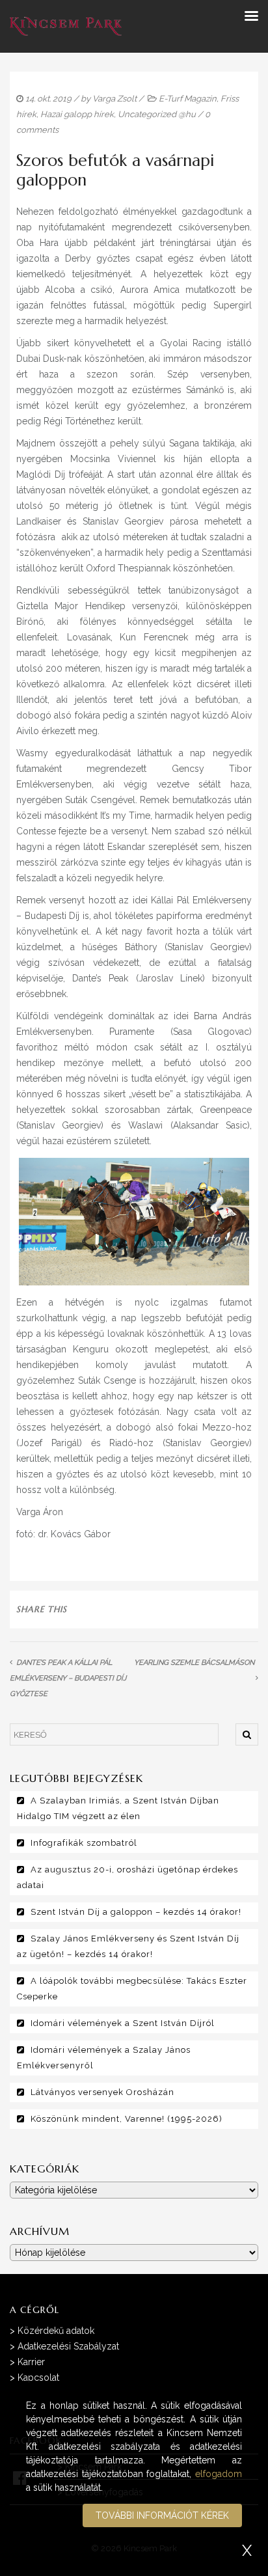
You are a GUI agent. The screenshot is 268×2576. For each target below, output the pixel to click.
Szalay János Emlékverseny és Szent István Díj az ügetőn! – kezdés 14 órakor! (128, 1946)
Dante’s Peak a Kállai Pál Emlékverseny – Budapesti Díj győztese (68, 1678)
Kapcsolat (38, 2377)
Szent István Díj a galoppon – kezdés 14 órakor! (136, 1912)
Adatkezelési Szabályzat (68, 2346)
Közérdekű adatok (56, 2331)
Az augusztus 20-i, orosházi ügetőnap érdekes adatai (127, 1877)
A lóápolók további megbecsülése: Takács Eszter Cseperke (132, 1989)
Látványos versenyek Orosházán (102, 2092)
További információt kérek (162, 2515)
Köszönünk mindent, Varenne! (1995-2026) (127, 2119)
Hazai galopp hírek (77, 114)
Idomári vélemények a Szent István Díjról (123, 2023)
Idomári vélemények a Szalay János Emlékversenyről (104, 2058)
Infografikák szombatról (84, 1843)
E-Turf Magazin (188, 99)
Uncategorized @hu (157, 114)
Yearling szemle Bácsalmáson (194, 1663)
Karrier (31, 2362)
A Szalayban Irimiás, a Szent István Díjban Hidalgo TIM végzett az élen (118, 1808)
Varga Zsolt (114, 99)
